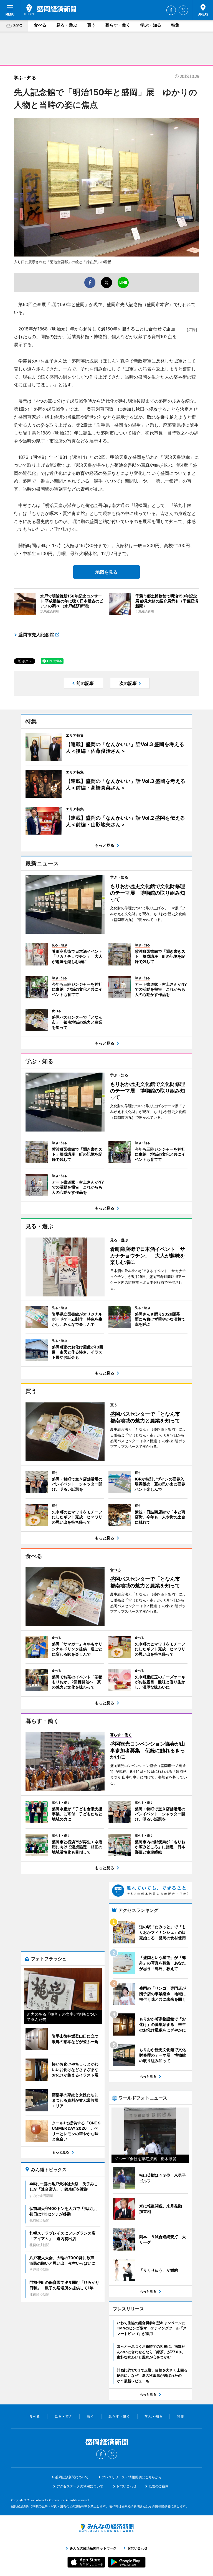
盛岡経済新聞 (50, 10)
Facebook (171, 10)
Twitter (183, 10)
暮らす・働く (118, 25)
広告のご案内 (159, 2486)
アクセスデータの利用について (80, 2486)
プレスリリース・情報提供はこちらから (132, 2477)
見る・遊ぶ (67, 25)
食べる (40, 25)
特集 (175, 25)
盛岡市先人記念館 (36, 635)
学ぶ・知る (151, 25)
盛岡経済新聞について (72, 2477)
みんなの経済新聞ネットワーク (106, 2528)
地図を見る (106, 572)
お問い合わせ (126, 2486)
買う (91, 25)
